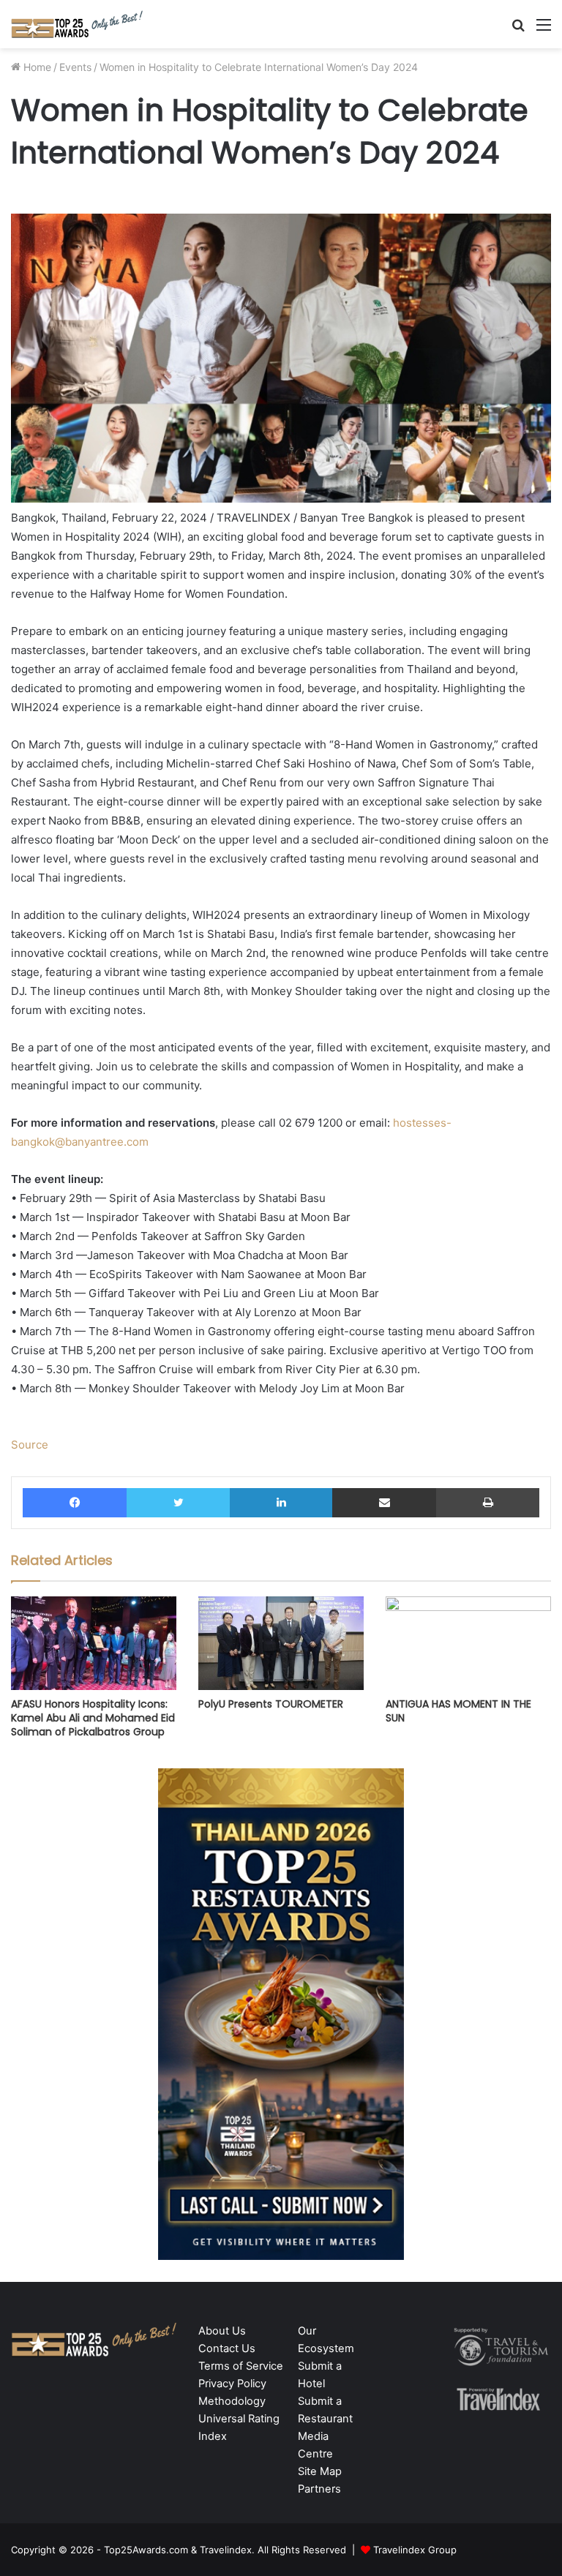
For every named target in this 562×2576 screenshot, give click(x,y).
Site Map (320, 2471)
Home (36, 67)
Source (30, 1445)
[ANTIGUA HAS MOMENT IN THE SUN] (468, 1643)
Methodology (232, 2401)
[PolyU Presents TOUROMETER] (281, 1643)
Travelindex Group (415, 2550)
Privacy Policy (232, 2384)
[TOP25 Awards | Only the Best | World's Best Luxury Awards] (77, 24)
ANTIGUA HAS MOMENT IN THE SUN (458, 1711)
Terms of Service (241, 2366)
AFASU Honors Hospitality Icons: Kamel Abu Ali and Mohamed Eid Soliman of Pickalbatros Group (93, 1718)
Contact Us (227, 2348)
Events (75, 67)
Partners (319, 2489)
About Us (222, 2331)
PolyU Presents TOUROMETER (271, 1704)
